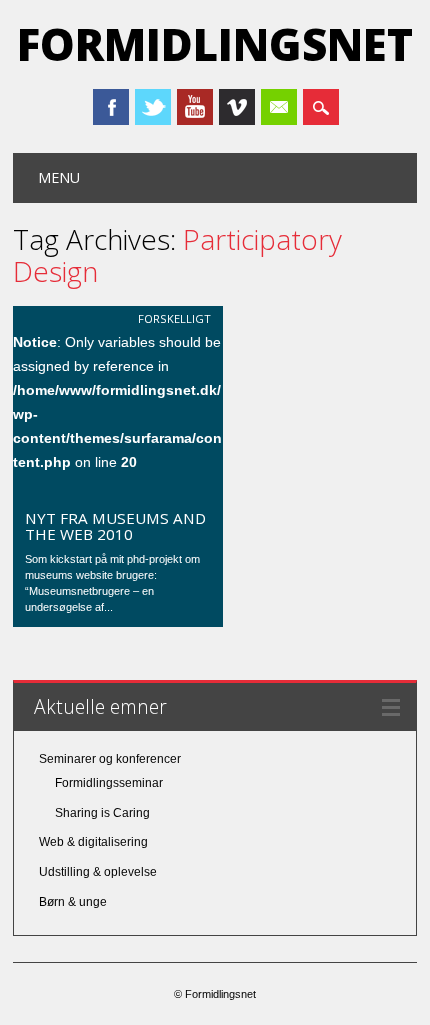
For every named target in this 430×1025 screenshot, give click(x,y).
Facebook (111, 107)
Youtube (195, 107)
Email (279, 107)
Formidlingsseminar (109, 783)
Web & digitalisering (93, 842)
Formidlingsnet (215, 44)
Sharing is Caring (102, 813)
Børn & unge (73, 902)
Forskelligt (174, 318)
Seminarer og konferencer (110, 759)
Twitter (153, 107)
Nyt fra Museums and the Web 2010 (115, 526)
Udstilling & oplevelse (98, 872)
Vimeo (237, 107)
